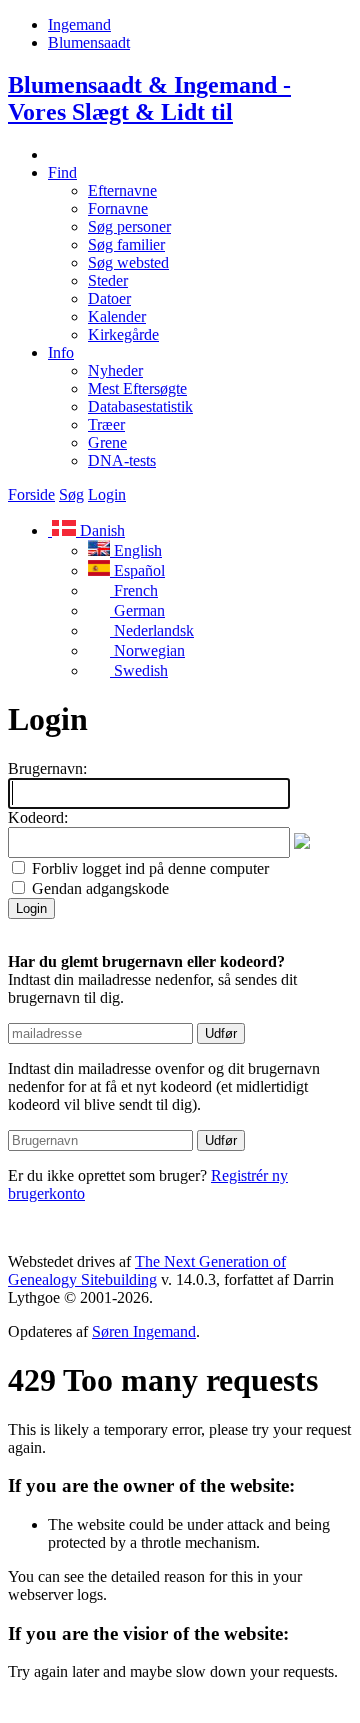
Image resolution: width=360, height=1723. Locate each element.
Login (107, 494)
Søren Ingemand (144, 1331)
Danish (100, 530)
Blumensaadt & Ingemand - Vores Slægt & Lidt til (149, 98)
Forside (31, 494)
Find (62, 172)
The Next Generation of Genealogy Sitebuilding (147, 1270)
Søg (71, 494)
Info (61, 352)
